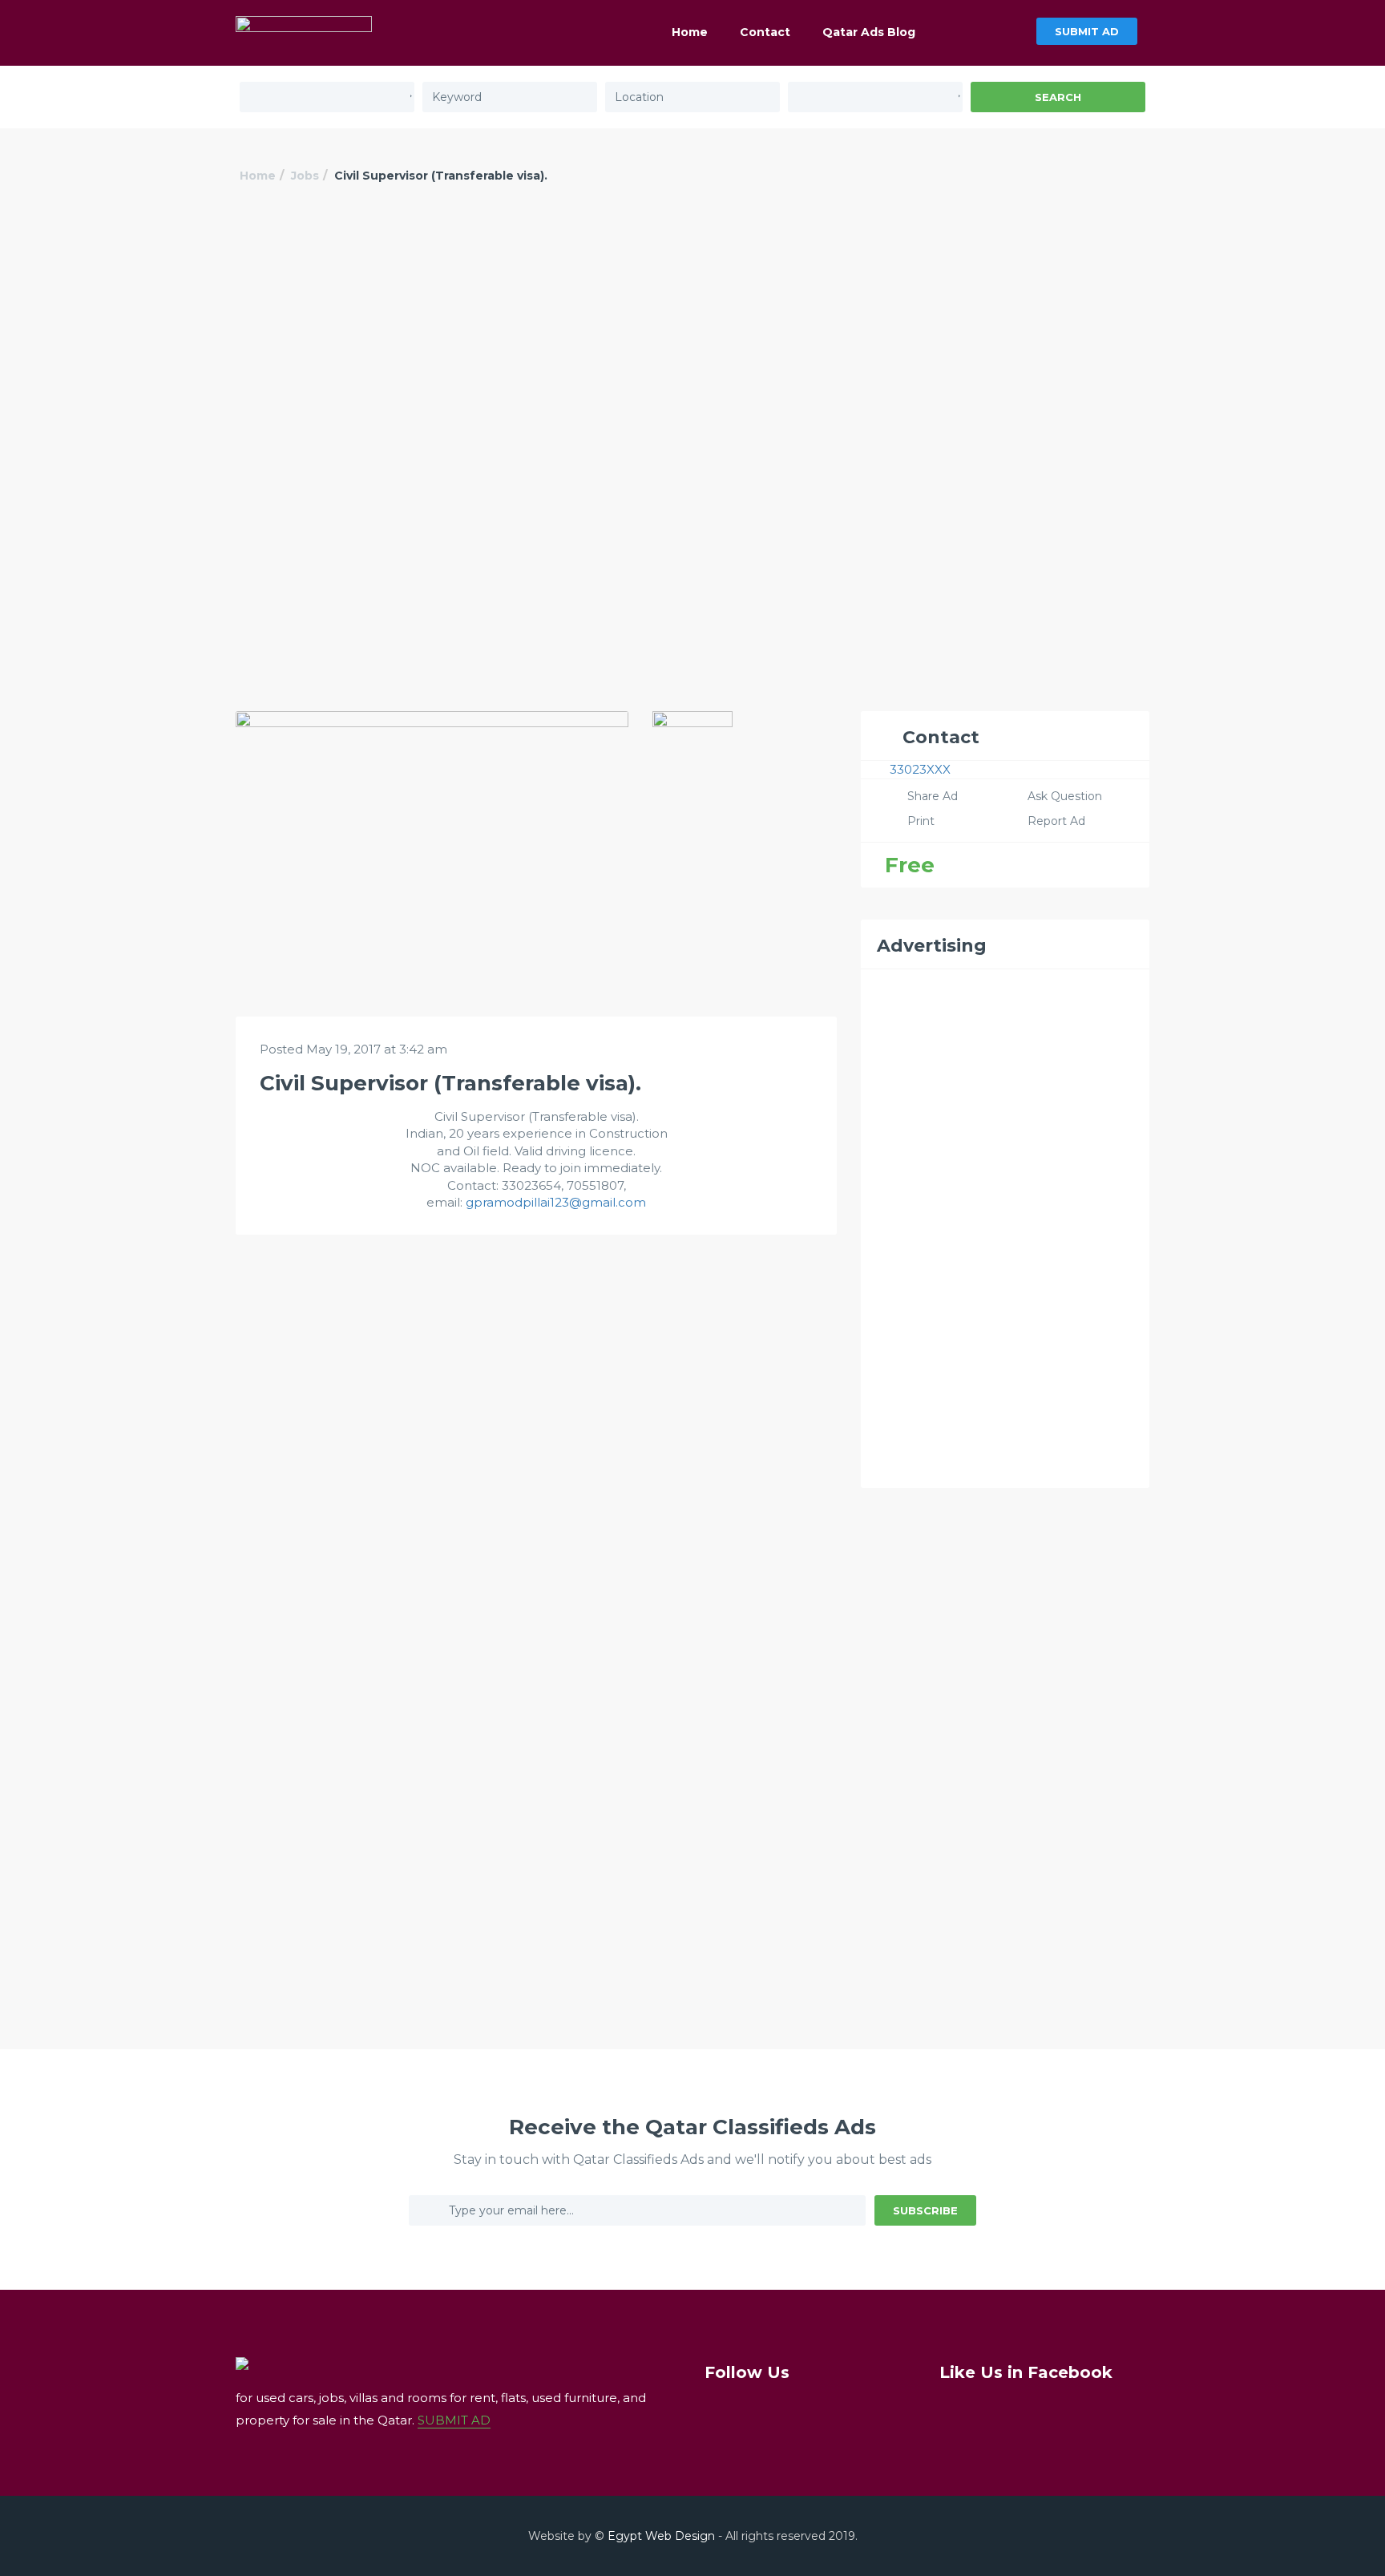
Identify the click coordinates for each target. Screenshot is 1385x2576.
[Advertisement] (692, 334)
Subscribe (925, 2210)
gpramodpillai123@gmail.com (556, 1202)
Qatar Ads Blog (869, 32)
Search (1058, 97)
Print (921, 821)
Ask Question (1065, 796)
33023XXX (920, 769)
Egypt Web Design (661, 2536)
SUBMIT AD (1087, 31)
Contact (765, 32)
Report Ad (1056, 821)
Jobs (305, 176)
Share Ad (933, 796)
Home (690, 32)
